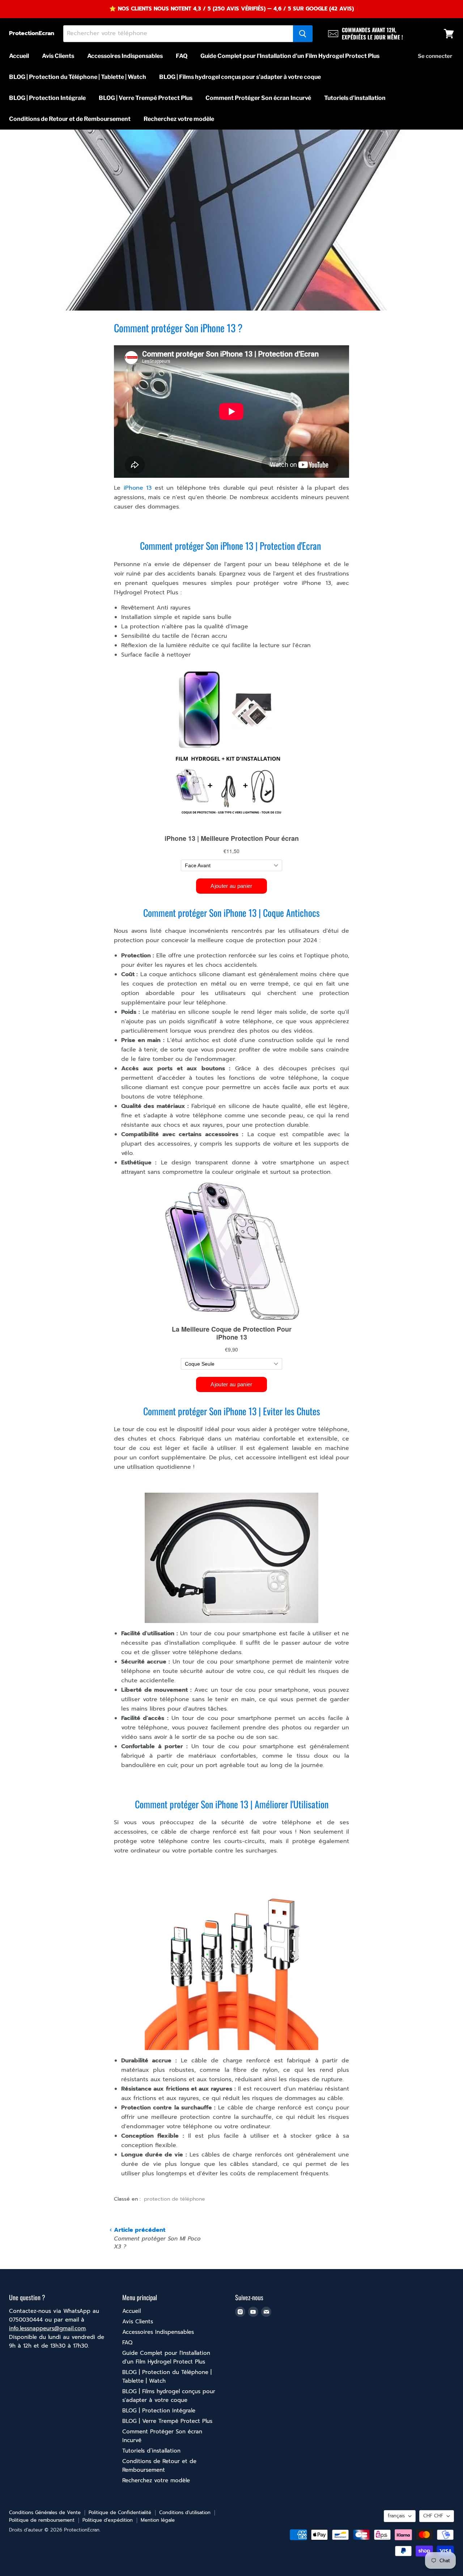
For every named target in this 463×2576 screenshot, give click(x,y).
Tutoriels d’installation (355, 98)
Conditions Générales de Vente (45, 2512)
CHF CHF (433, 2516)
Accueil (19, 56)
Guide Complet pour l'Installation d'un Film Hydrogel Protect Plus (290, 56)
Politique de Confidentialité (120, 2512)
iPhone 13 (138, 488)
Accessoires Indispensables (125, 56)
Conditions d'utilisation (185, 2512)
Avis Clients (58, 56)
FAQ (182, 56)
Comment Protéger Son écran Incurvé (258, 98)
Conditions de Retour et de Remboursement (70, 119)
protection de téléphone (175, 2199)
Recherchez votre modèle (179, 119)
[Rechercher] (303, 34)
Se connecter (435, 56)
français (396, 2516)
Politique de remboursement (42, 2520)
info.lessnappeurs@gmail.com (47, 2328)
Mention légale (158, 2520)
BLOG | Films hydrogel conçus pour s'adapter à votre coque (240, 77)
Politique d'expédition (108, 2520)
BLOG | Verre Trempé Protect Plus (146, 98)
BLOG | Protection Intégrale (47, 98)
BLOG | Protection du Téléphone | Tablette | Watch (78, 77)
